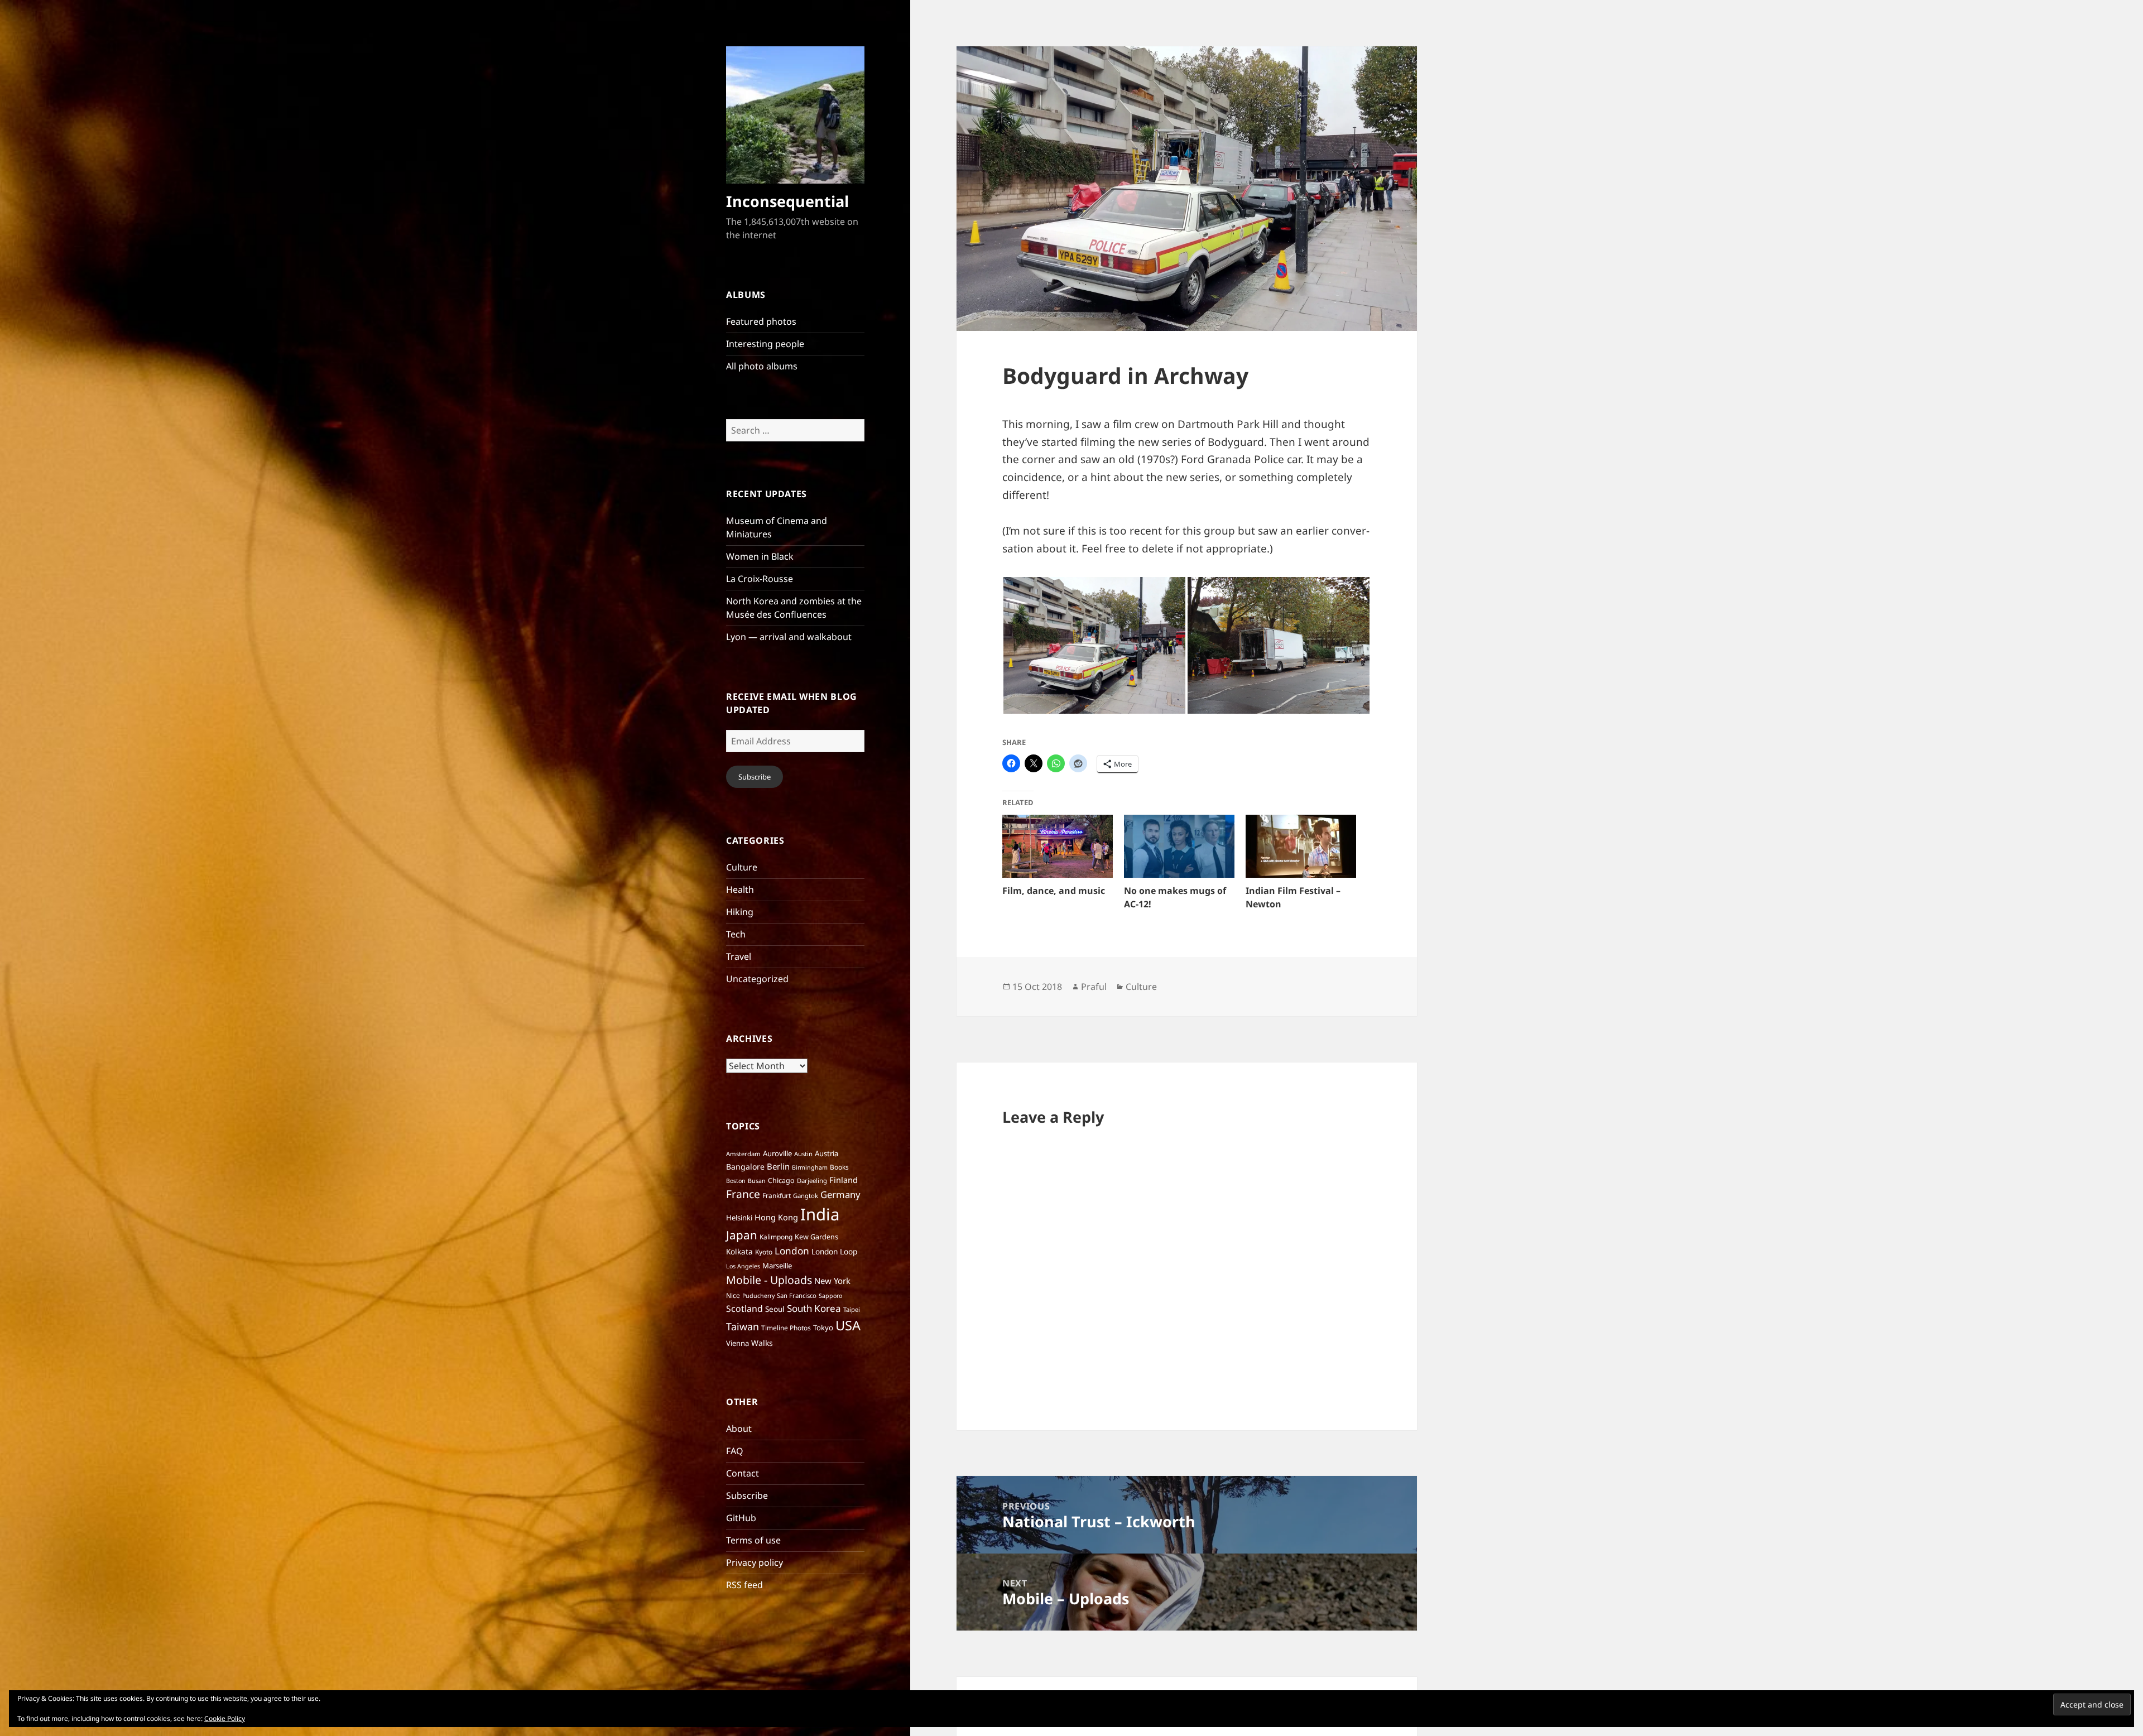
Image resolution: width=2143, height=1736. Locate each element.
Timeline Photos (786, 1328)
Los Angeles (743, 1266)
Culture (742, 867)
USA (848, 1325)
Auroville (777, 1153)
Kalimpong (776, 1237)
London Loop (834, 1251)
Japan (742, 1235)
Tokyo (823, 1328)
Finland (844, 1180)
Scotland (744, 1309)
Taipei (852, 1309)
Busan (757, 1181)
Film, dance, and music (1054, 891)
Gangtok (806, 1196)
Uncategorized (757, 979)
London (792, 1251)
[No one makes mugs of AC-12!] (1179, 846)
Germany (840, 1194)
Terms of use (753, 1540)
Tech (736, 934)
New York (832, 1281)
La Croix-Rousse (760, 579)
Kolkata (739, 1251)
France (743, 1194)
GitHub (741, 1518)
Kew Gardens (816, 1237)
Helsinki (739, 1218)
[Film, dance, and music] (1058, 846)
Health (740, 889)
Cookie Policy (225, 1718)
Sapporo (830, 1296)
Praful (1094, 987)
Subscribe (755, 777)
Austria (827, 1153)
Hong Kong (776, 1217)
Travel (739, 956)
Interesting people (765, 344)
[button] (1094, 645)
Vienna (737, 1343)
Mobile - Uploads (769, 1280)
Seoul (775, 1309)
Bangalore (745, 1167)
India (820, 1214)
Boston (736, 1181)
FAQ (735, 1451)
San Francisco (797, 1295)
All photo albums (762, 366)
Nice (733, 1295)
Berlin (778, 1166)
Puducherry (758, 1296)
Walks (762, 1343)
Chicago (781, 1180)
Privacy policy (755, 1562)
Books (839, 1167)
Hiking (740, 912)
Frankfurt (777, 1196)
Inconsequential (787, 201)
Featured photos (761, 321)
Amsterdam (743, 1154)
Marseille (777, 1266)
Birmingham (810, 1167)
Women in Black (760, 556)
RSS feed (744, 1585)
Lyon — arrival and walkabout (789, 637)
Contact (743, 1473)
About (739, 1429)
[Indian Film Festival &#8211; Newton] (1301, 846)
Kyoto (764, 1252)
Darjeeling (812, 1180)
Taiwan (743, 1326)
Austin (803, 1154)
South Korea (814, 1308)
